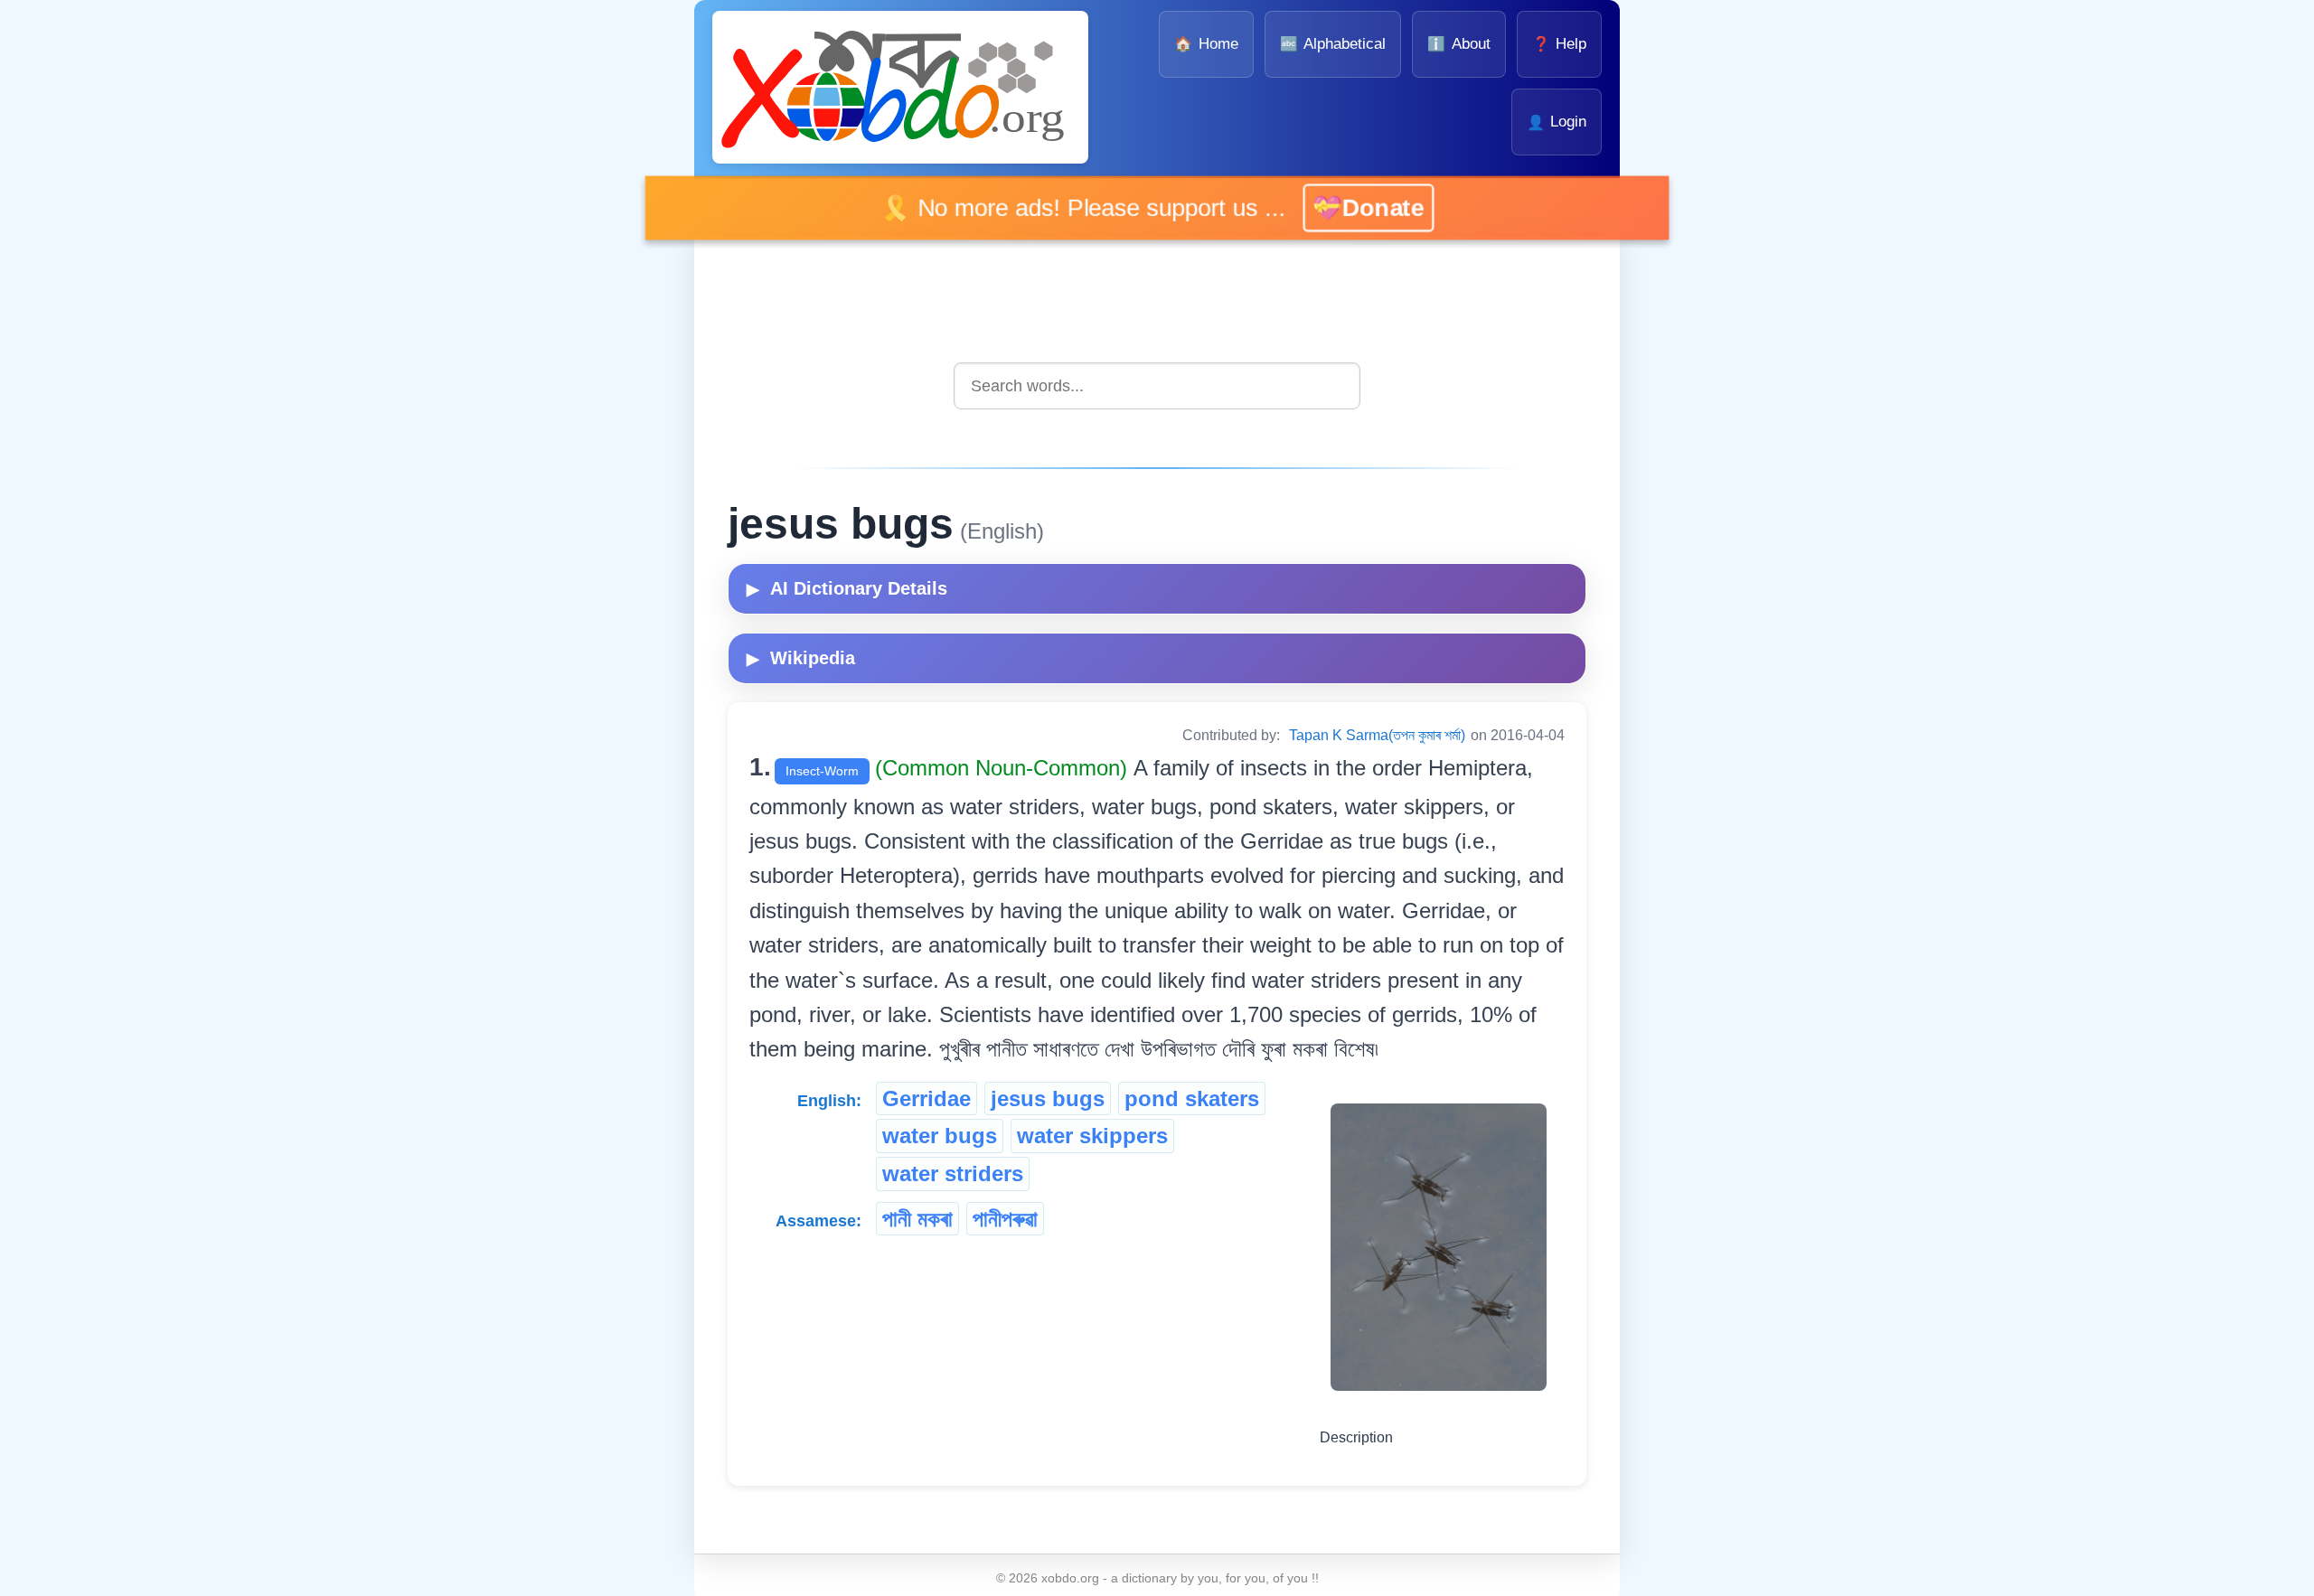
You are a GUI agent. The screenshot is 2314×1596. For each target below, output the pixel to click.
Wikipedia (801, 658)
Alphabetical (1333, 44)
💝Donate (1372, 207)
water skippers (1092, 1136)
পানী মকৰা (917, 1219)
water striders (953, 1174)
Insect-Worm (822, 771)
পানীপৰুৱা (1005, 1219)
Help (1559, 44)
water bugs (940, 1136)
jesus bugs (1048, 1098)
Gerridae (927, 1098)
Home (1206, 44)
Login (1557, 122)
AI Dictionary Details (847, 588)
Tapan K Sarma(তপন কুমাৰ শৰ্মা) (1377, 735)
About (1458, 44)
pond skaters (1192, 1098)
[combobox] (1157, 385)
